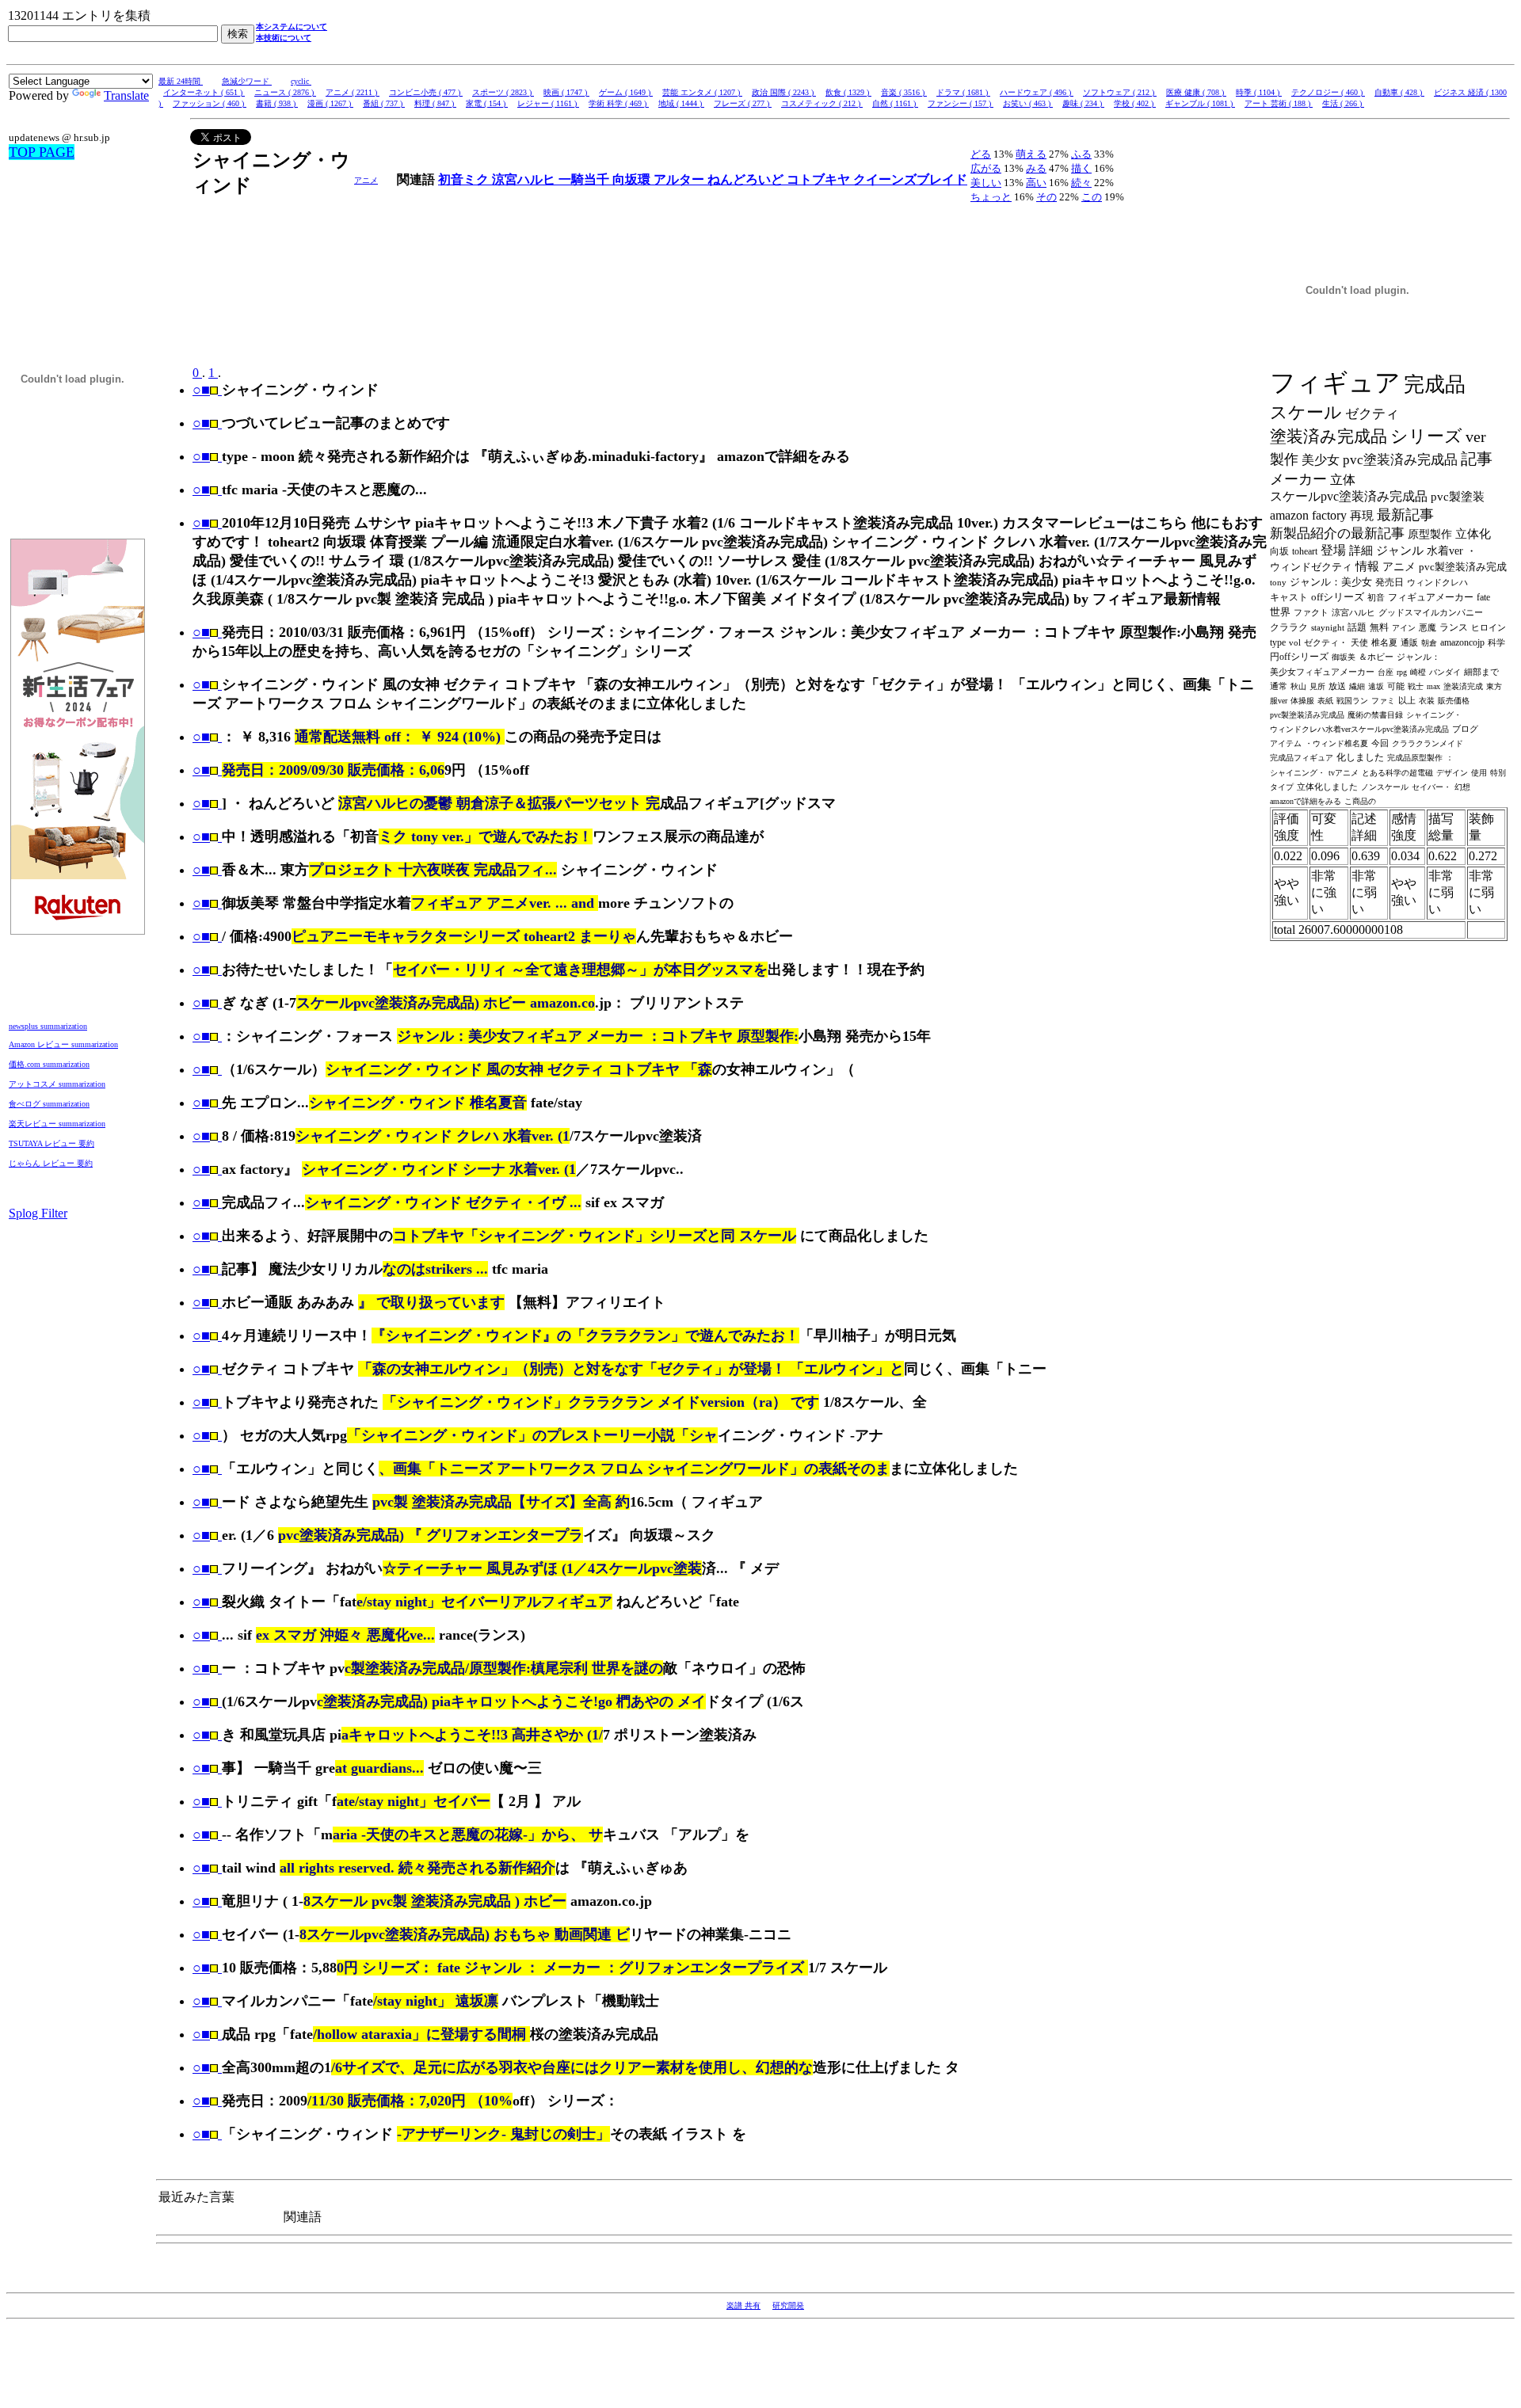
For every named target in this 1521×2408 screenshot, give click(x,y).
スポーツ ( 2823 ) (503, 92)
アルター (680, 179)
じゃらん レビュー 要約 (51, 1163)
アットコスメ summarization (57, 1084)
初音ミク (465, 179)
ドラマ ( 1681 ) (963, 92)
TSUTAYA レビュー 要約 (51, 1143)
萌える (1031, 154)
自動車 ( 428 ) (1399, 92)
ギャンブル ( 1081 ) (1200, 103)
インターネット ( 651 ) (204, 92)
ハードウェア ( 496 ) (1037, 92)
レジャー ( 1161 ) (548, 103)
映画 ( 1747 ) (566, 92)
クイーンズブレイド (910, 179)
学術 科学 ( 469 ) (619, 103)
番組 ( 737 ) (384, 103)
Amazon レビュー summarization (63, 1044)
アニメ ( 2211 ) (353, 92)
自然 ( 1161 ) (895, 103)
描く (1081, 168)
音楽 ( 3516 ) (904, 92)
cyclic (301, 81)
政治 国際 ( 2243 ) (784, 92)
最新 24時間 (181, 81)
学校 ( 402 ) (1135, 103)
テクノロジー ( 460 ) (1328, 92)
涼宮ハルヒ (525, 179)
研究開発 (788, 2305)
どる (981, 154)
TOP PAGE (42, 152)
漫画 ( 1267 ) (330, 103)
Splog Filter (38, 1213)
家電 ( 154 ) (487, 103)
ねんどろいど (747, 179)
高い (1036, 183)
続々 (1081, 183)
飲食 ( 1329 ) (848, 92)
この (1092, 197)
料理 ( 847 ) (435, 103)
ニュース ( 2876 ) (285, 92)
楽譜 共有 (743, 2305)
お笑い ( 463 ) (1028, 103)
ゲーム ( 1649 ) (626, 92)
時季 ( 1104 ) (1259, 92)
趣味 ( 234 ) (1083, 103)
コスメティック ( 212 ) (822, 103)
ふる (1081, 154)
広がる (986, 168)
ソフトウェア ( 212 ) (1120, 92)
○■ (201, 390)
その (1046, 197)
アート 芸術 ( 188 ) (1279, 103)
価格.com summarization (49, 1064)
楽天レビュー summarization (57, 1124)
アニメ (366, 180)
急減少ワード (247, 81)
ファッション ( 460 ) (210, 103)
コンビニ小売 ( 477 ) (426, 92)
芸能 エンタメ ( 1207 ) (702, 92)
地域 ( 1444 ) (681, 103)
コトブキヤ (820, 179)
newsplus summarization (48, 1026)
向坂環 (633, 179)
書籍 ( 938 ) (277, 103)
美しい (986, 183)
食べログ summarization (49, 1104)
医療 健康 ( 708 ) (1196, 92)
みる (1036, 168)
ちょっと (991, 197)
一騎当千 (585, 179)
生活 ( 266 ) (1343, 103)
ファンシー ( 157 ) (961, 103)
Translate (126, 95)
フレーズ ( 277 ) (743, 103)
